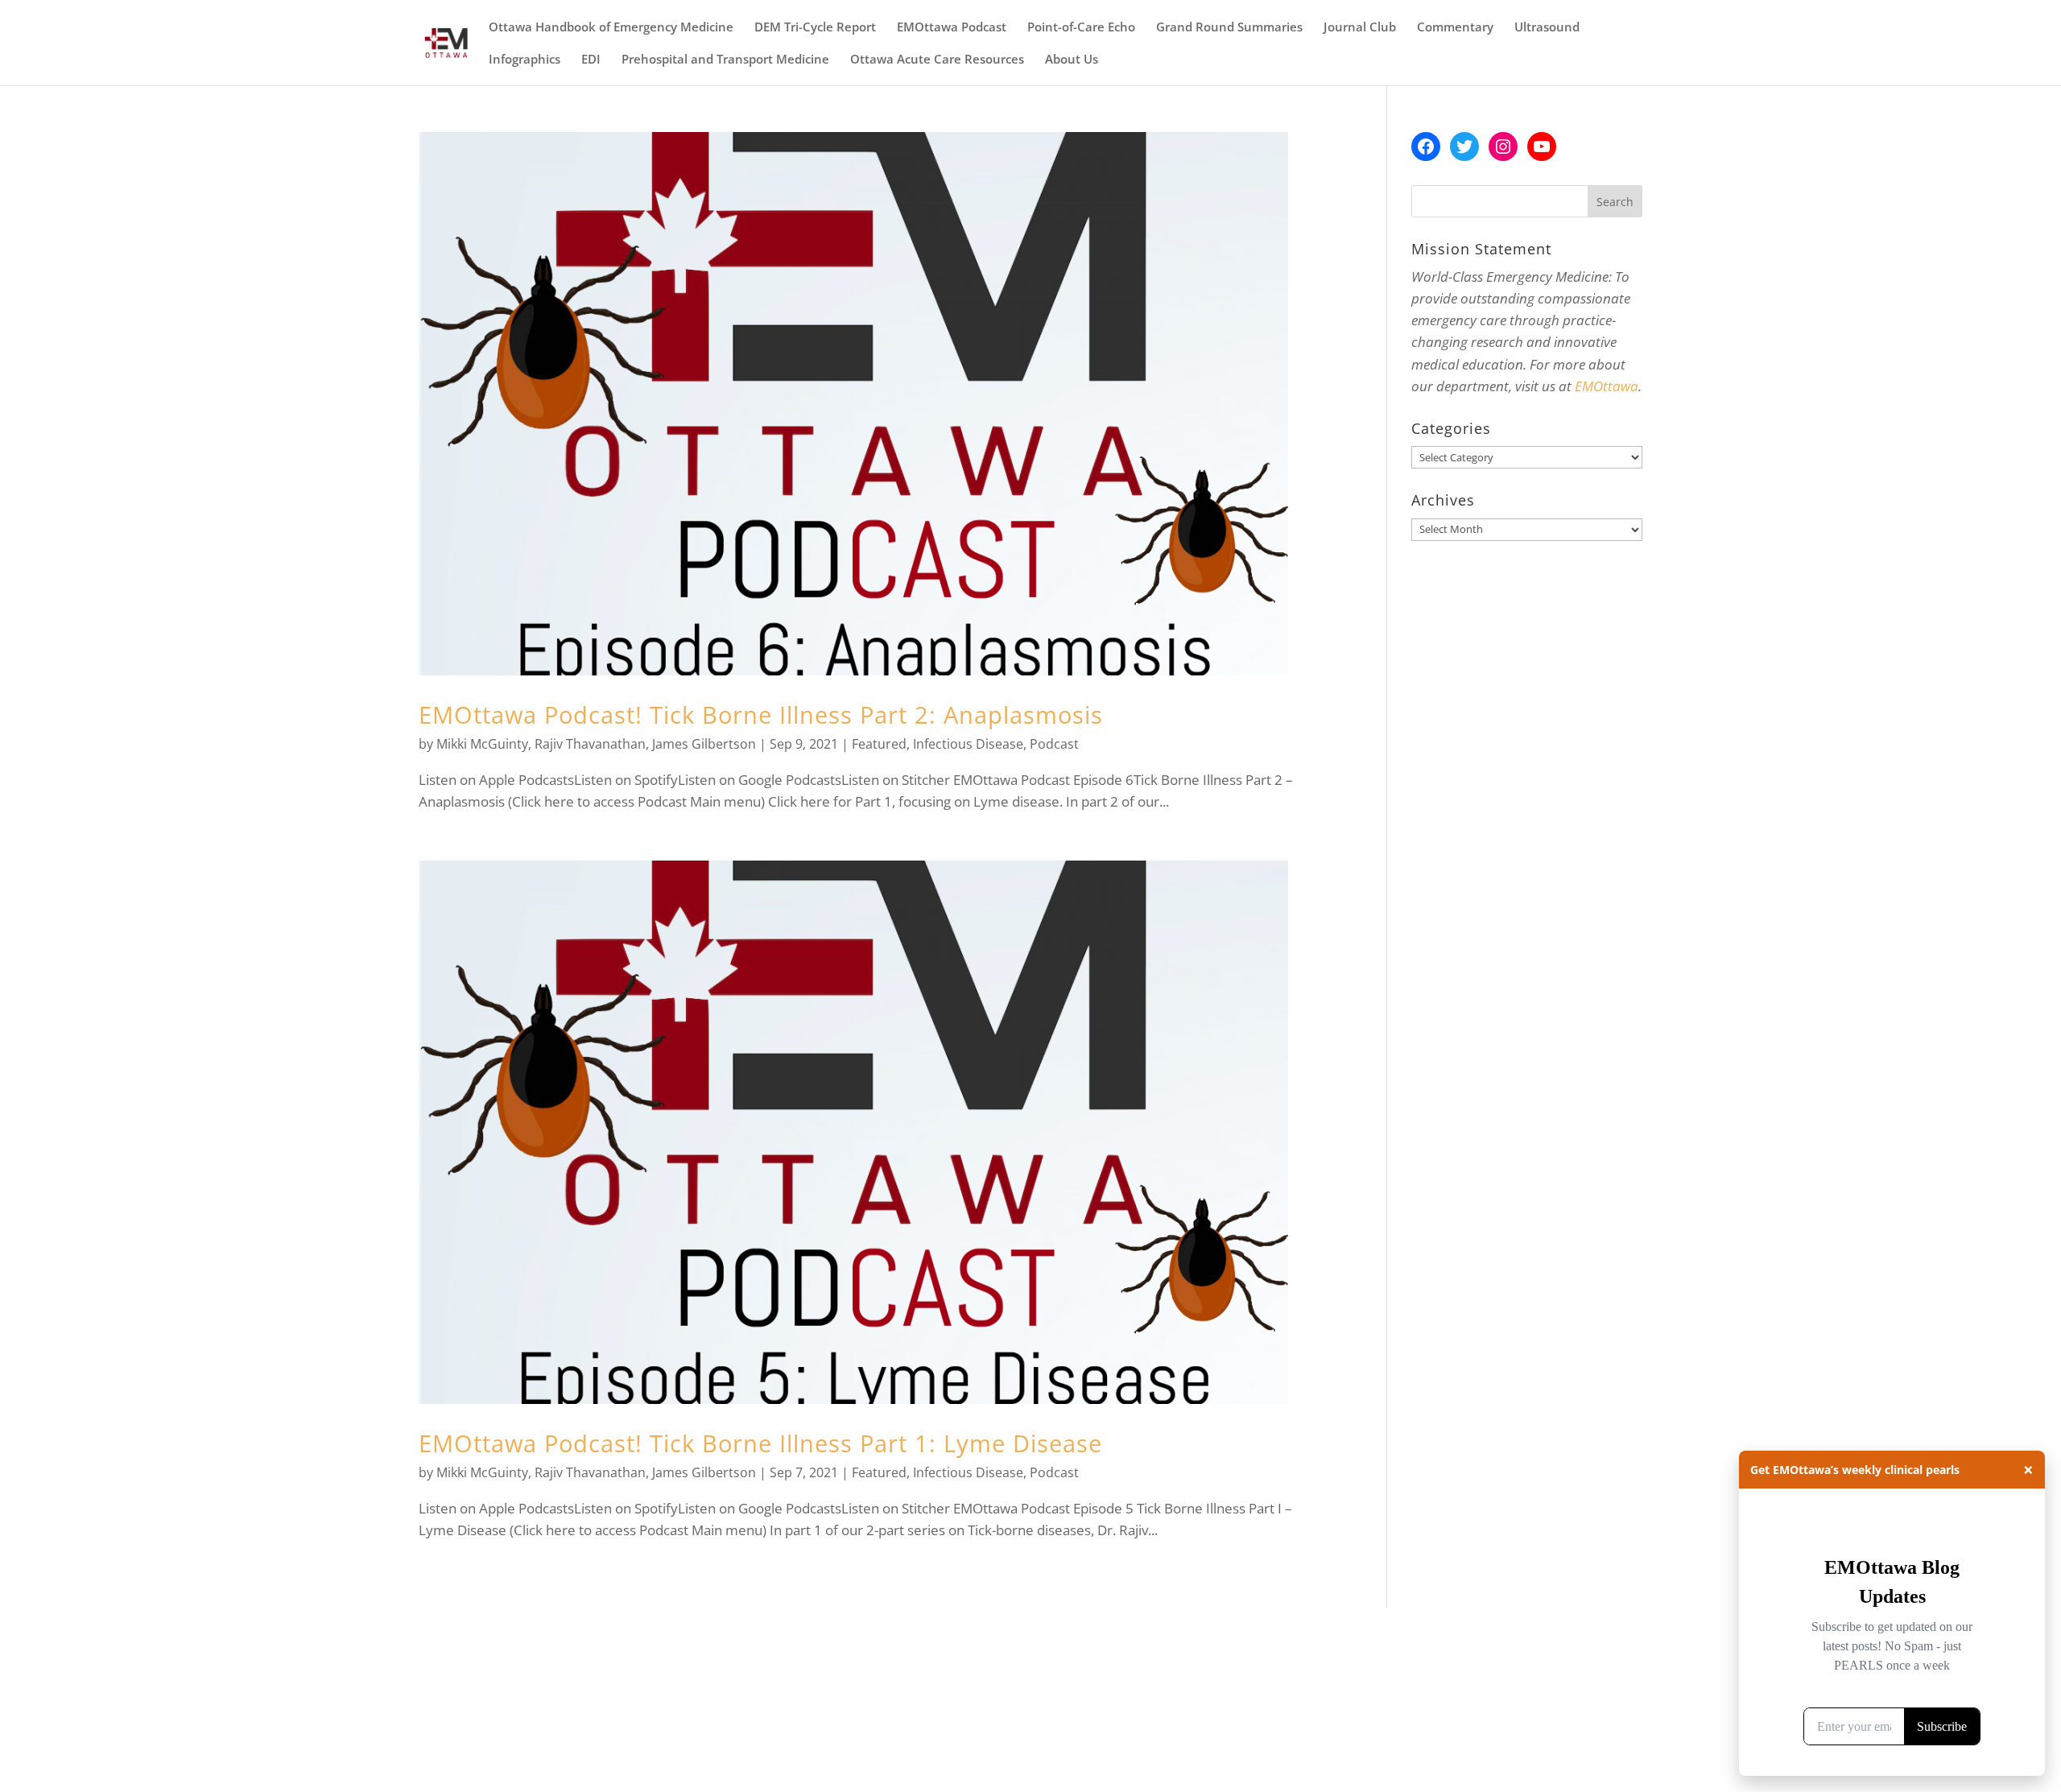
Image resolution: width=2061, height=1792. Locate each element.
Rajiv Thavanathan (590, 744)
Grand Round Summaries (1229, 28)
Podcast (1054, 744)
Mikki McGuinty (482, 744)
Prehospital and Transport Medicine (725, 60)
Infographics (525, 60)
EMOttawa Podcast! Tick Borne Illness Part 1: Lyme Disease (760, 1443)
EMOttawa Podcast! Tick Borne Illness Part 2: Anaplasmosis (761, 714)
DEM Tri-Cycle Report (815, 28)
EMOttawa (1607, 386)
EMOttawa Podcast (952, 28)
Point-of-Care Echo (1081, 28)
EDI (591, 60)
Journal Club (1360, 28)
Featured (879, 744)
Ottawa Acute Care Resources (937, 60)
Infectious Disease (968, 744)
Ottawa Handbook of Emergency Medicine (611, 28)
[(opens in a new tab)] (869, 404)
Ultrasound (1547, 28)
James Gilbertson (704, 744)
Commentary (1455, 28)
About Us (1072, 60)
